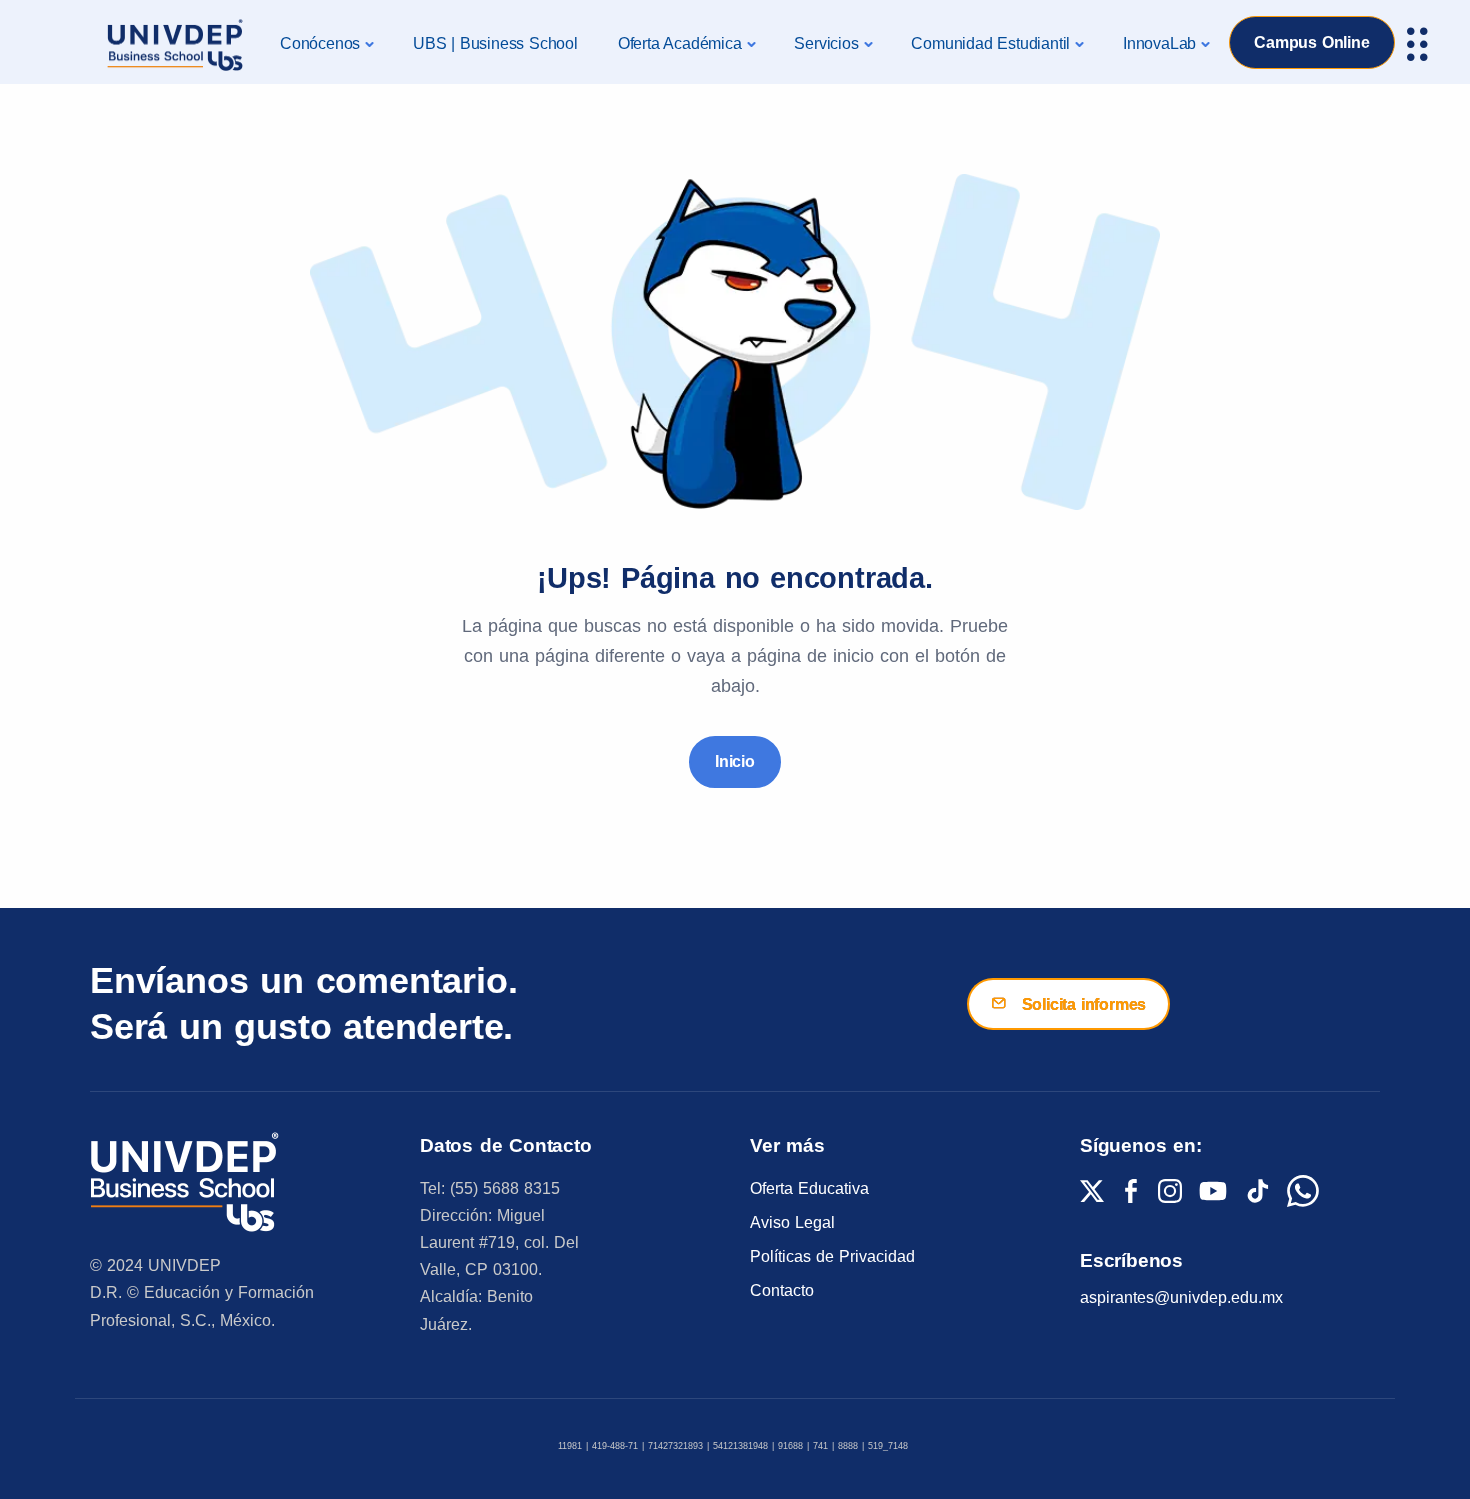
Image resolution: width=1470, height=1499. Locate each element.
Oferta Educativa (809, 1188)
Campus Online (1311, 42)
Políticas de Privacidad (832, 1256)
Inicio (735, 761)
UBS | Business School (495, 43)
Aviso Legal (792, 1222)
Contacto (782, 1290)
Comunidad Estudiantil (990, 43)
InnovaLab (1159, 43)
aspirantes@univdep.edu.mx (1181, 1297)
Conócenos (320, 43)
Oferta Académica (680, 43)
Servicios (826, 43)
